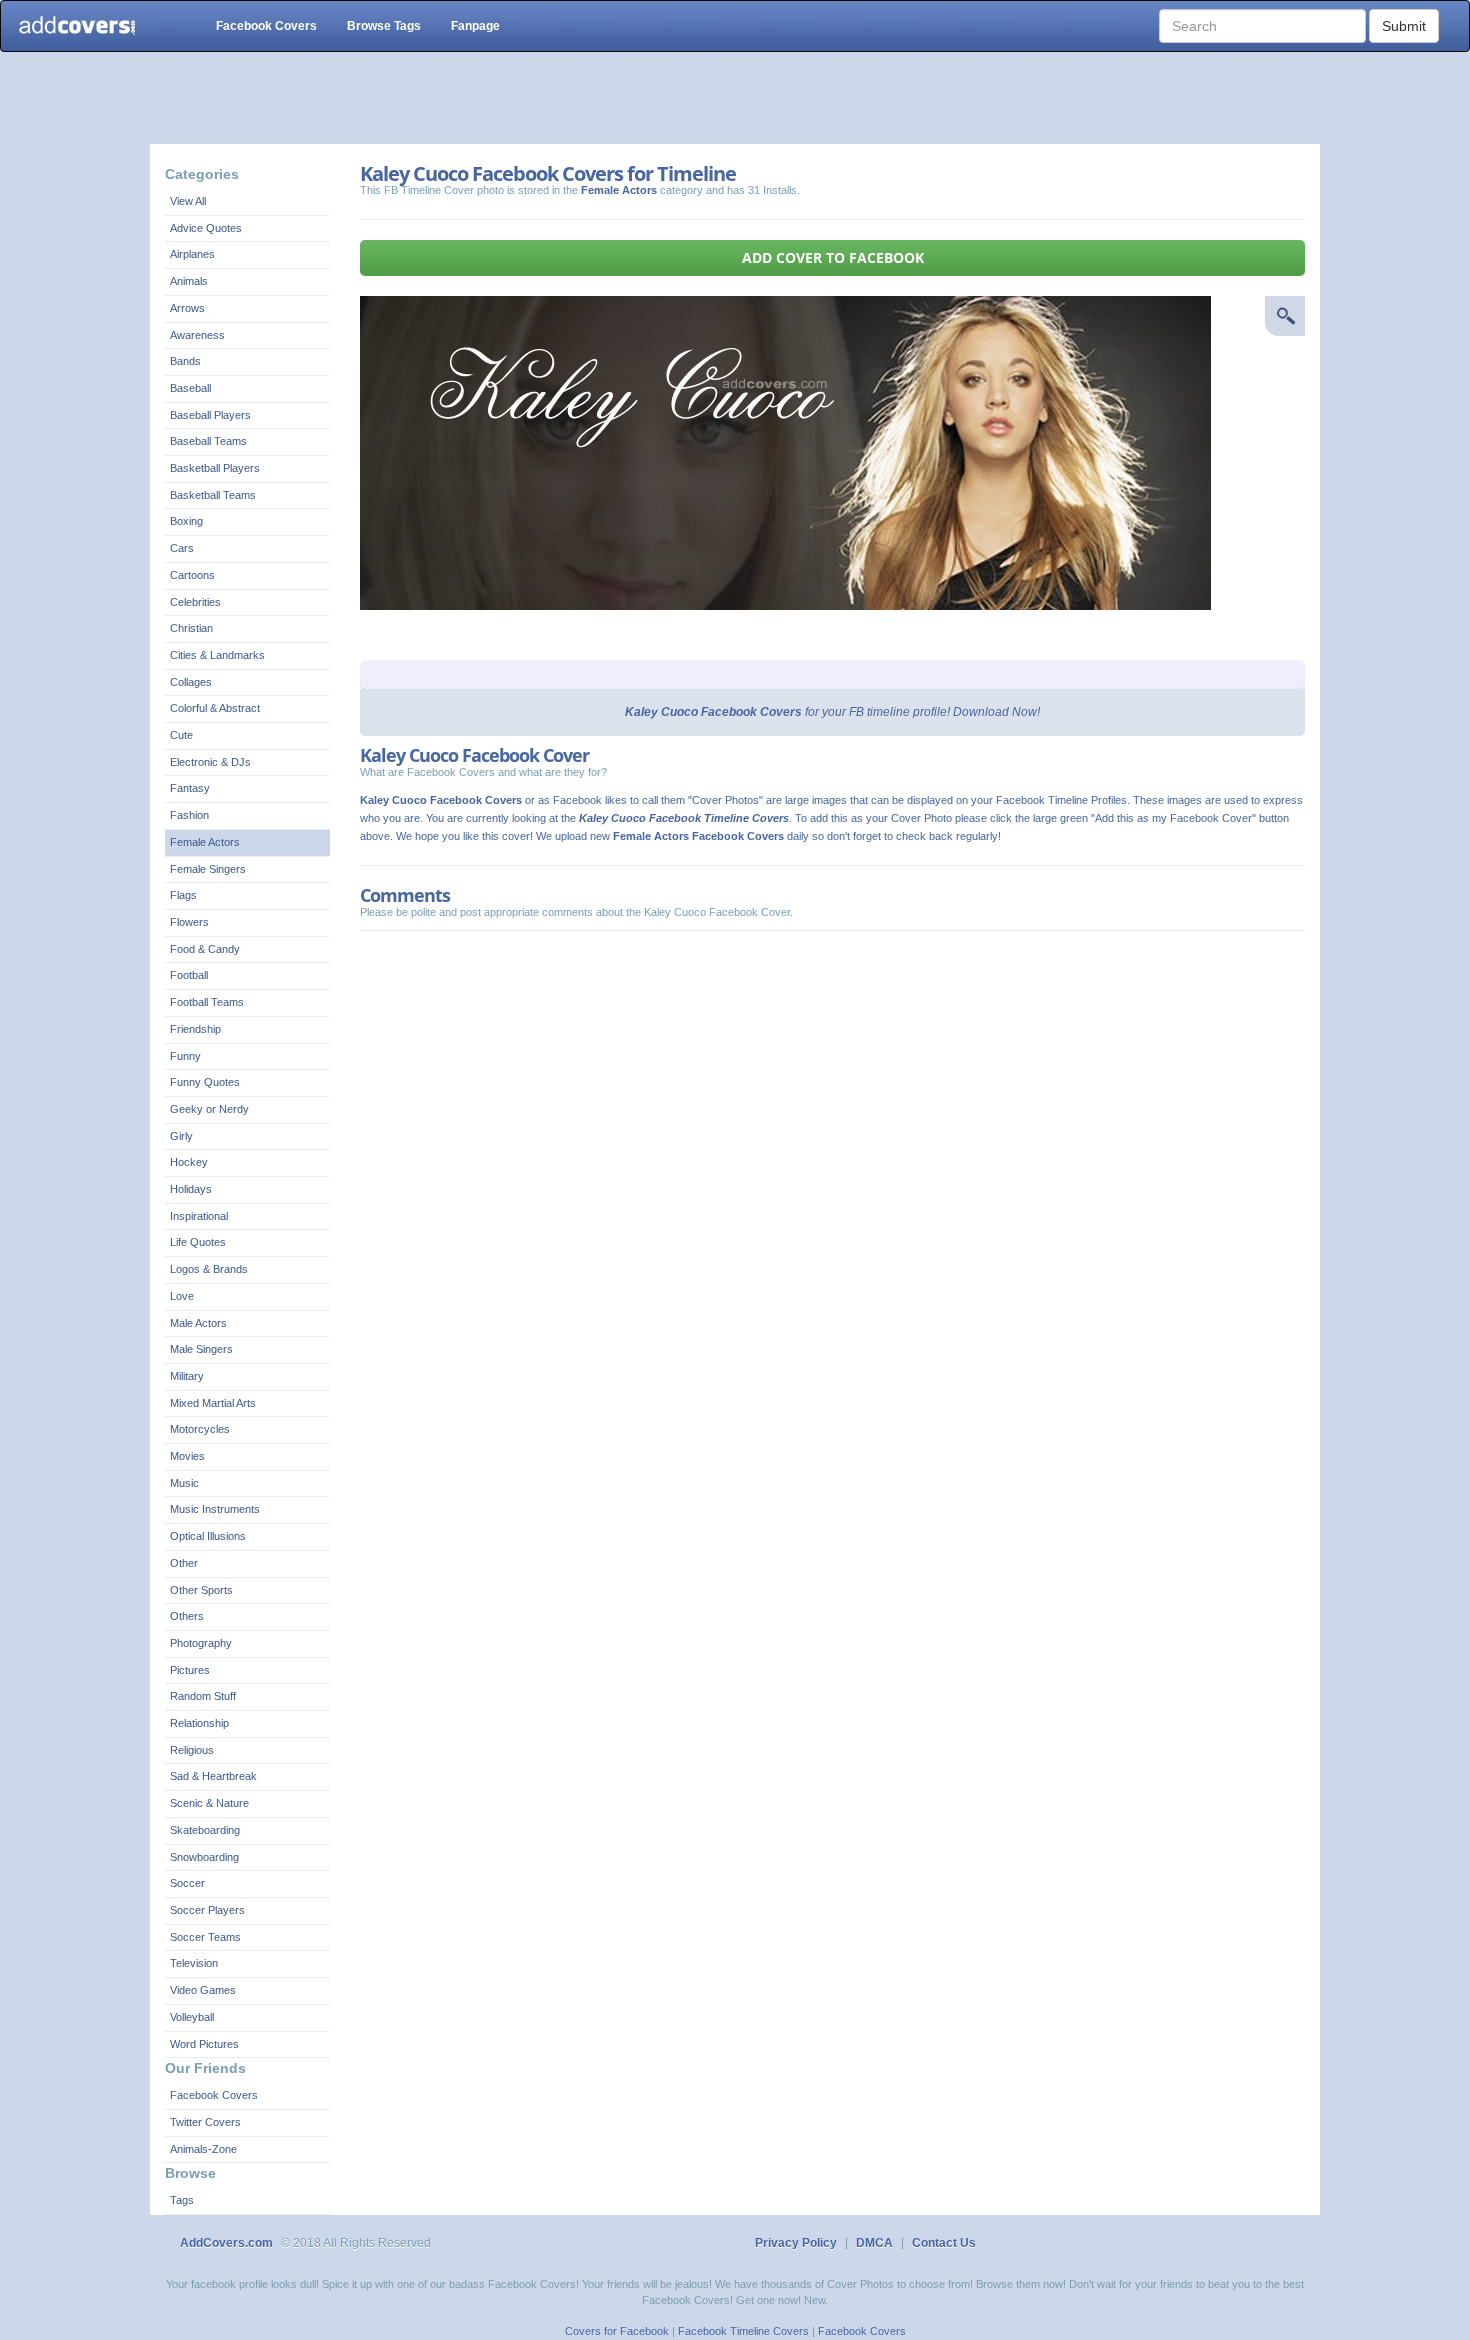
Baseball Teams (208, 441)
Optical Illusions (208, 1536)
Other (184, 1563)
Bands (185, 361)
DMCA (874, 2243)
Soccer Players (207, 1910)
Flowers (189, 922)
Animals (189, 281)
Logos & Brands (209, 1269)
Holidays (191, 1189)
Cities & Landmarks (217, 655)
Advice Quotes (206, 228)
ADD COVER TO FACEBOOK (833, 257)
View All (188, 201)
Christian (191, 628)
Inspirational (199, 1216)
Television (194, 1963)
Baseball (190, 388)
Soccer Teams (205, 1937)
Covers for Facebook (617, 2331)
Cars (182, 548)
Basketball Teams (213, 495)
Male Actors (198, 1323)
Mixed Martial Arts (213, 1403)
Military (187, 1376)
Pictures (190, 1670)
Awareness (197, 335)
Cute (181, 735)
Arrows (187, 308)
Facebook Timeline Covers (743, 2331)
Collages (191, 682)
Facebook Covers (266, 26)
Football (189, 975)
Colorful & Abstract (215, 708)
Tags (182, 2200)
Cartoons (192, 575)
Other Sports (201, 1590)
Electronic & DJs (210, 762)
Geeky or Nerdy (209, 1109)
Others (187, 1616)
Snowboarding (204, 1857)
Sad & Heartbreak (213, 1776)
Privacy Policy (796, 2243)
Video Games (203, 1990)
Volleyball (192, 2017)
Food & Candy (205, 949)
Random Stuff (203, 1696)
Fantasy (190, 788)
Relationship (199, 1723)
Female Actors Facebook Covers (698, 836)
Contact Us (944, 2243)
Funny (185, 1056)
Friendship (195, 1029)
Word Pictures (204, 2044)
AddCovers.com (226, 2243)
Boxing (186, 521)
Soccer (187, 1883)
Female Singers (208, 869)
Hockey (189, 1162)
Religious (192, 1750)
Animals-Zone (203, 2149)
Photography (201, 1643)
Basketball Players (215, 468)
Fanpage (475, 26)
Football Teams (207, 1002)
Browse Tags (384, 26)
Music (184, 1483)
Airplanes (192, 254)
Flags (183, 895)
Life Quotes (198, 1242)
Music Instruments (215, 1509)
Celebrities (195, 602)
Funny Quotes (205, 1082)
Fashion (189, 815)
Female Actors (205, 842)
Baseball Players (210, 415)
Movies (187, 1456)
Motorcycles (200, 1429)
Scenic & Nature (209, 1803)
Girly (181, 1136)
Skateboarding (205, 1830)
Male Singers (201, 1349)
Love (182, 1296)
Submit (1404, 26)
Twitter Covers (205, 2122)
